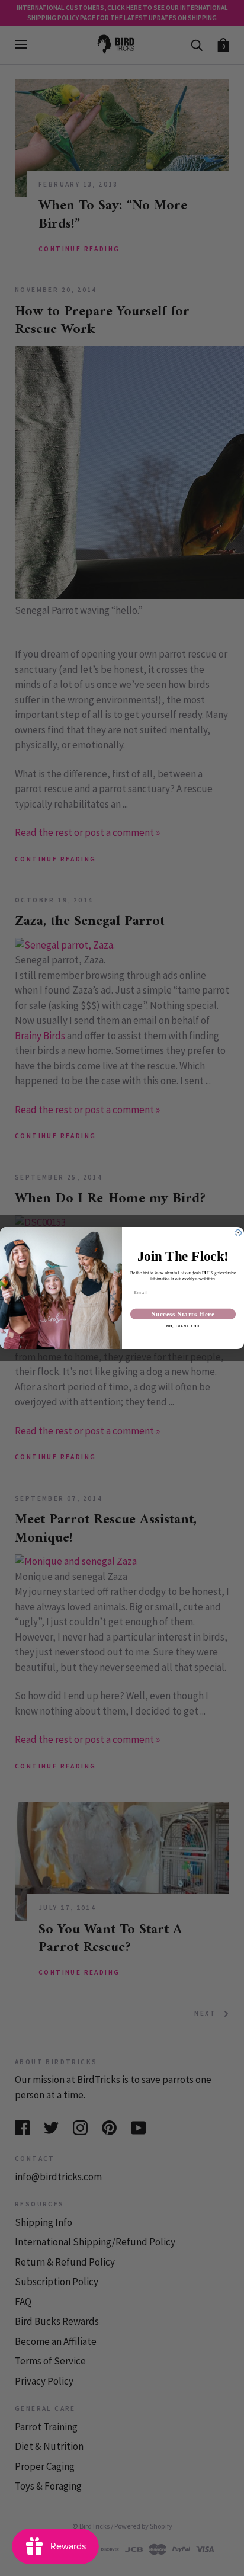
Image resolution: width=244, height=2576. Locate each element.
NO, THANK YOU (183, 1327)
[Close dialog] (238, 1233)
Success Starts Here (183, 1314)
